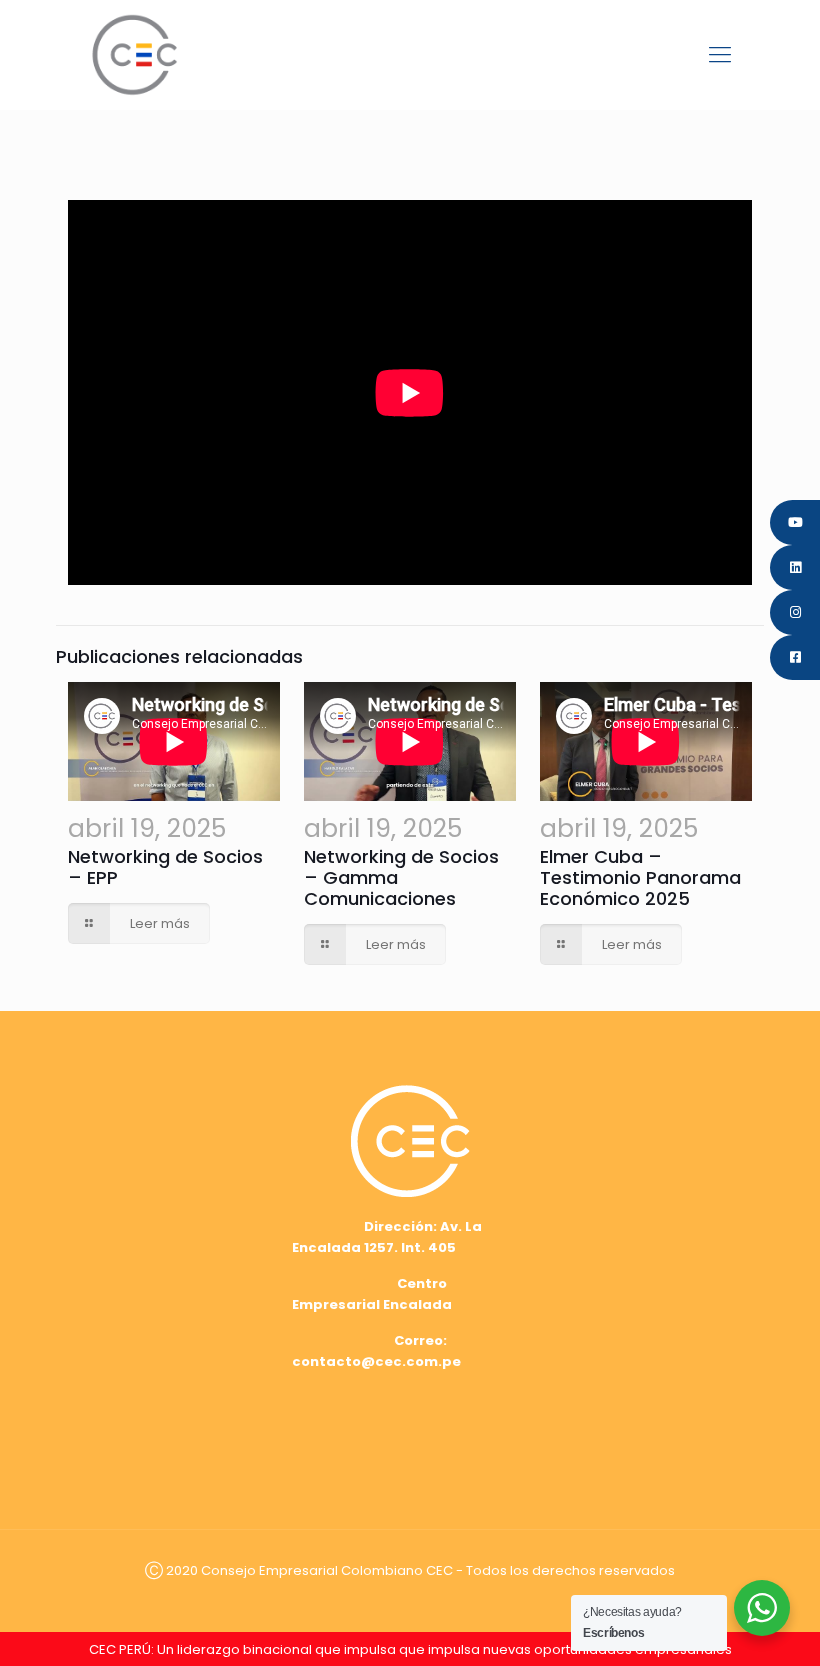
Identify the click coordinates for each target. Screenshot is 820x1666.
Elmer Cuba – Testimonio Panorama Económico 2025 (640, 877)
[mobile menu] (720, 55)
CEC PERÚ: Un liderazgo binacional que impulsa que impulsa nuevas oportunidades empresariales (410, 1649)
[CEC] (134, 54)
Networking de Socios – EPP (165, 867)
